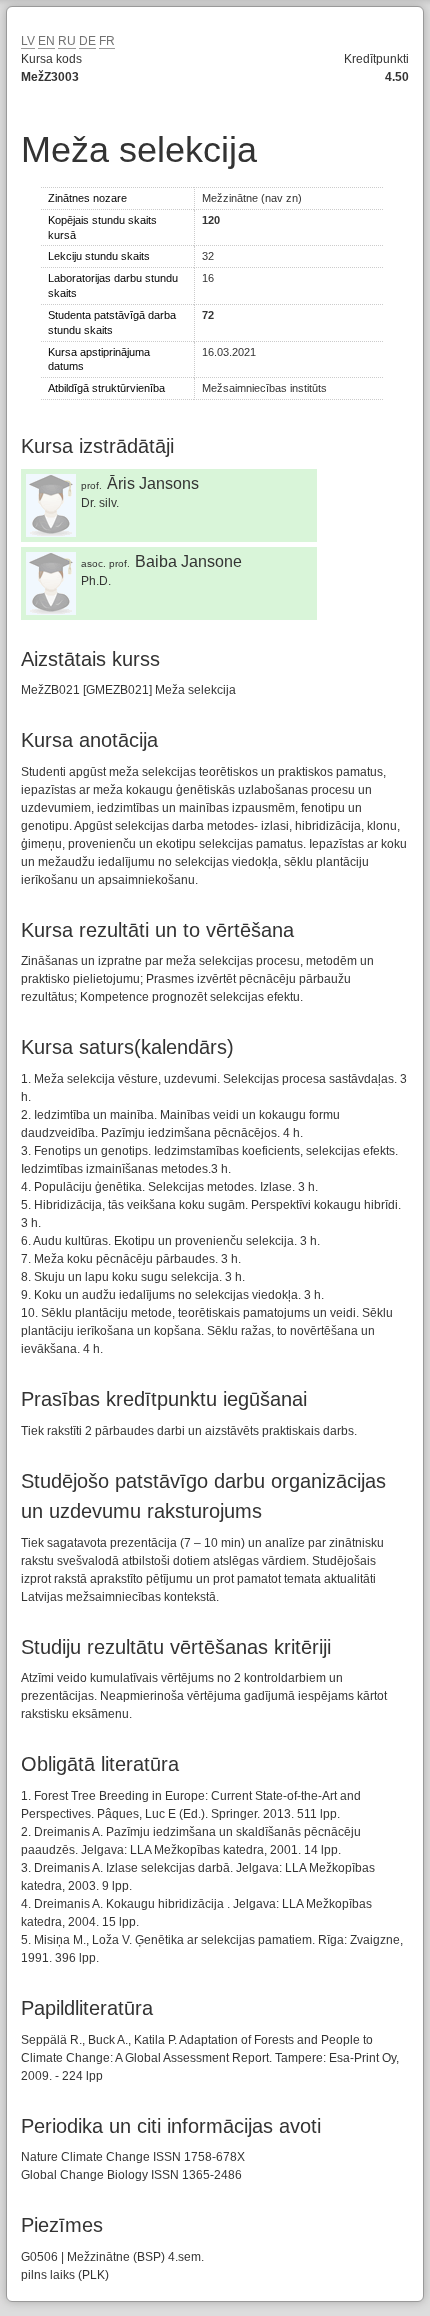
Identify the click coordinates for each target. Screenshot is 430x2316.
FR (107, 41)
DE (87, 41)
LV (28, 41)
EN (46, 41)
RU (67, 41)
